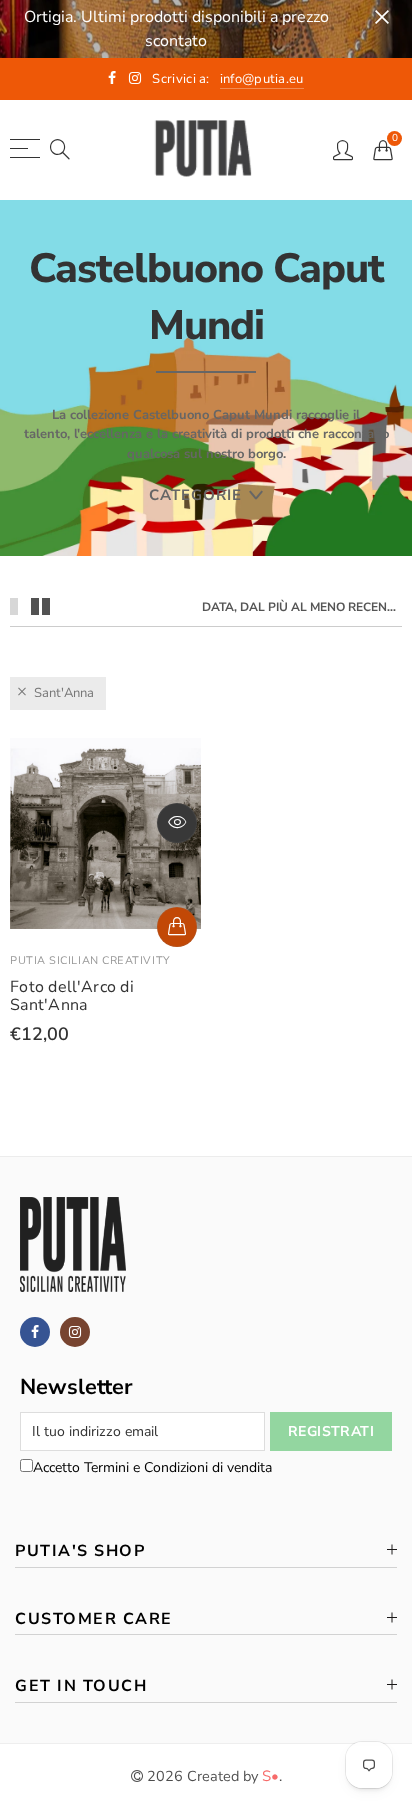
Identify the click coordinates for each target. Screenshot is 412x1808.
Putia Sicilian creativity (90, 960)
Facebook (35, 1332)
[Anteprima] (177, 823)
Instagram (75, 1332)
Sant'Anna (64, 693)
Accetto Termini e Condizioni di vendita (152, 1467)
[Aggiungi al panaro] (177, 927)
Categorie (195, 495)
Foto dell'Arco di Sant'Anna (72, 996)
